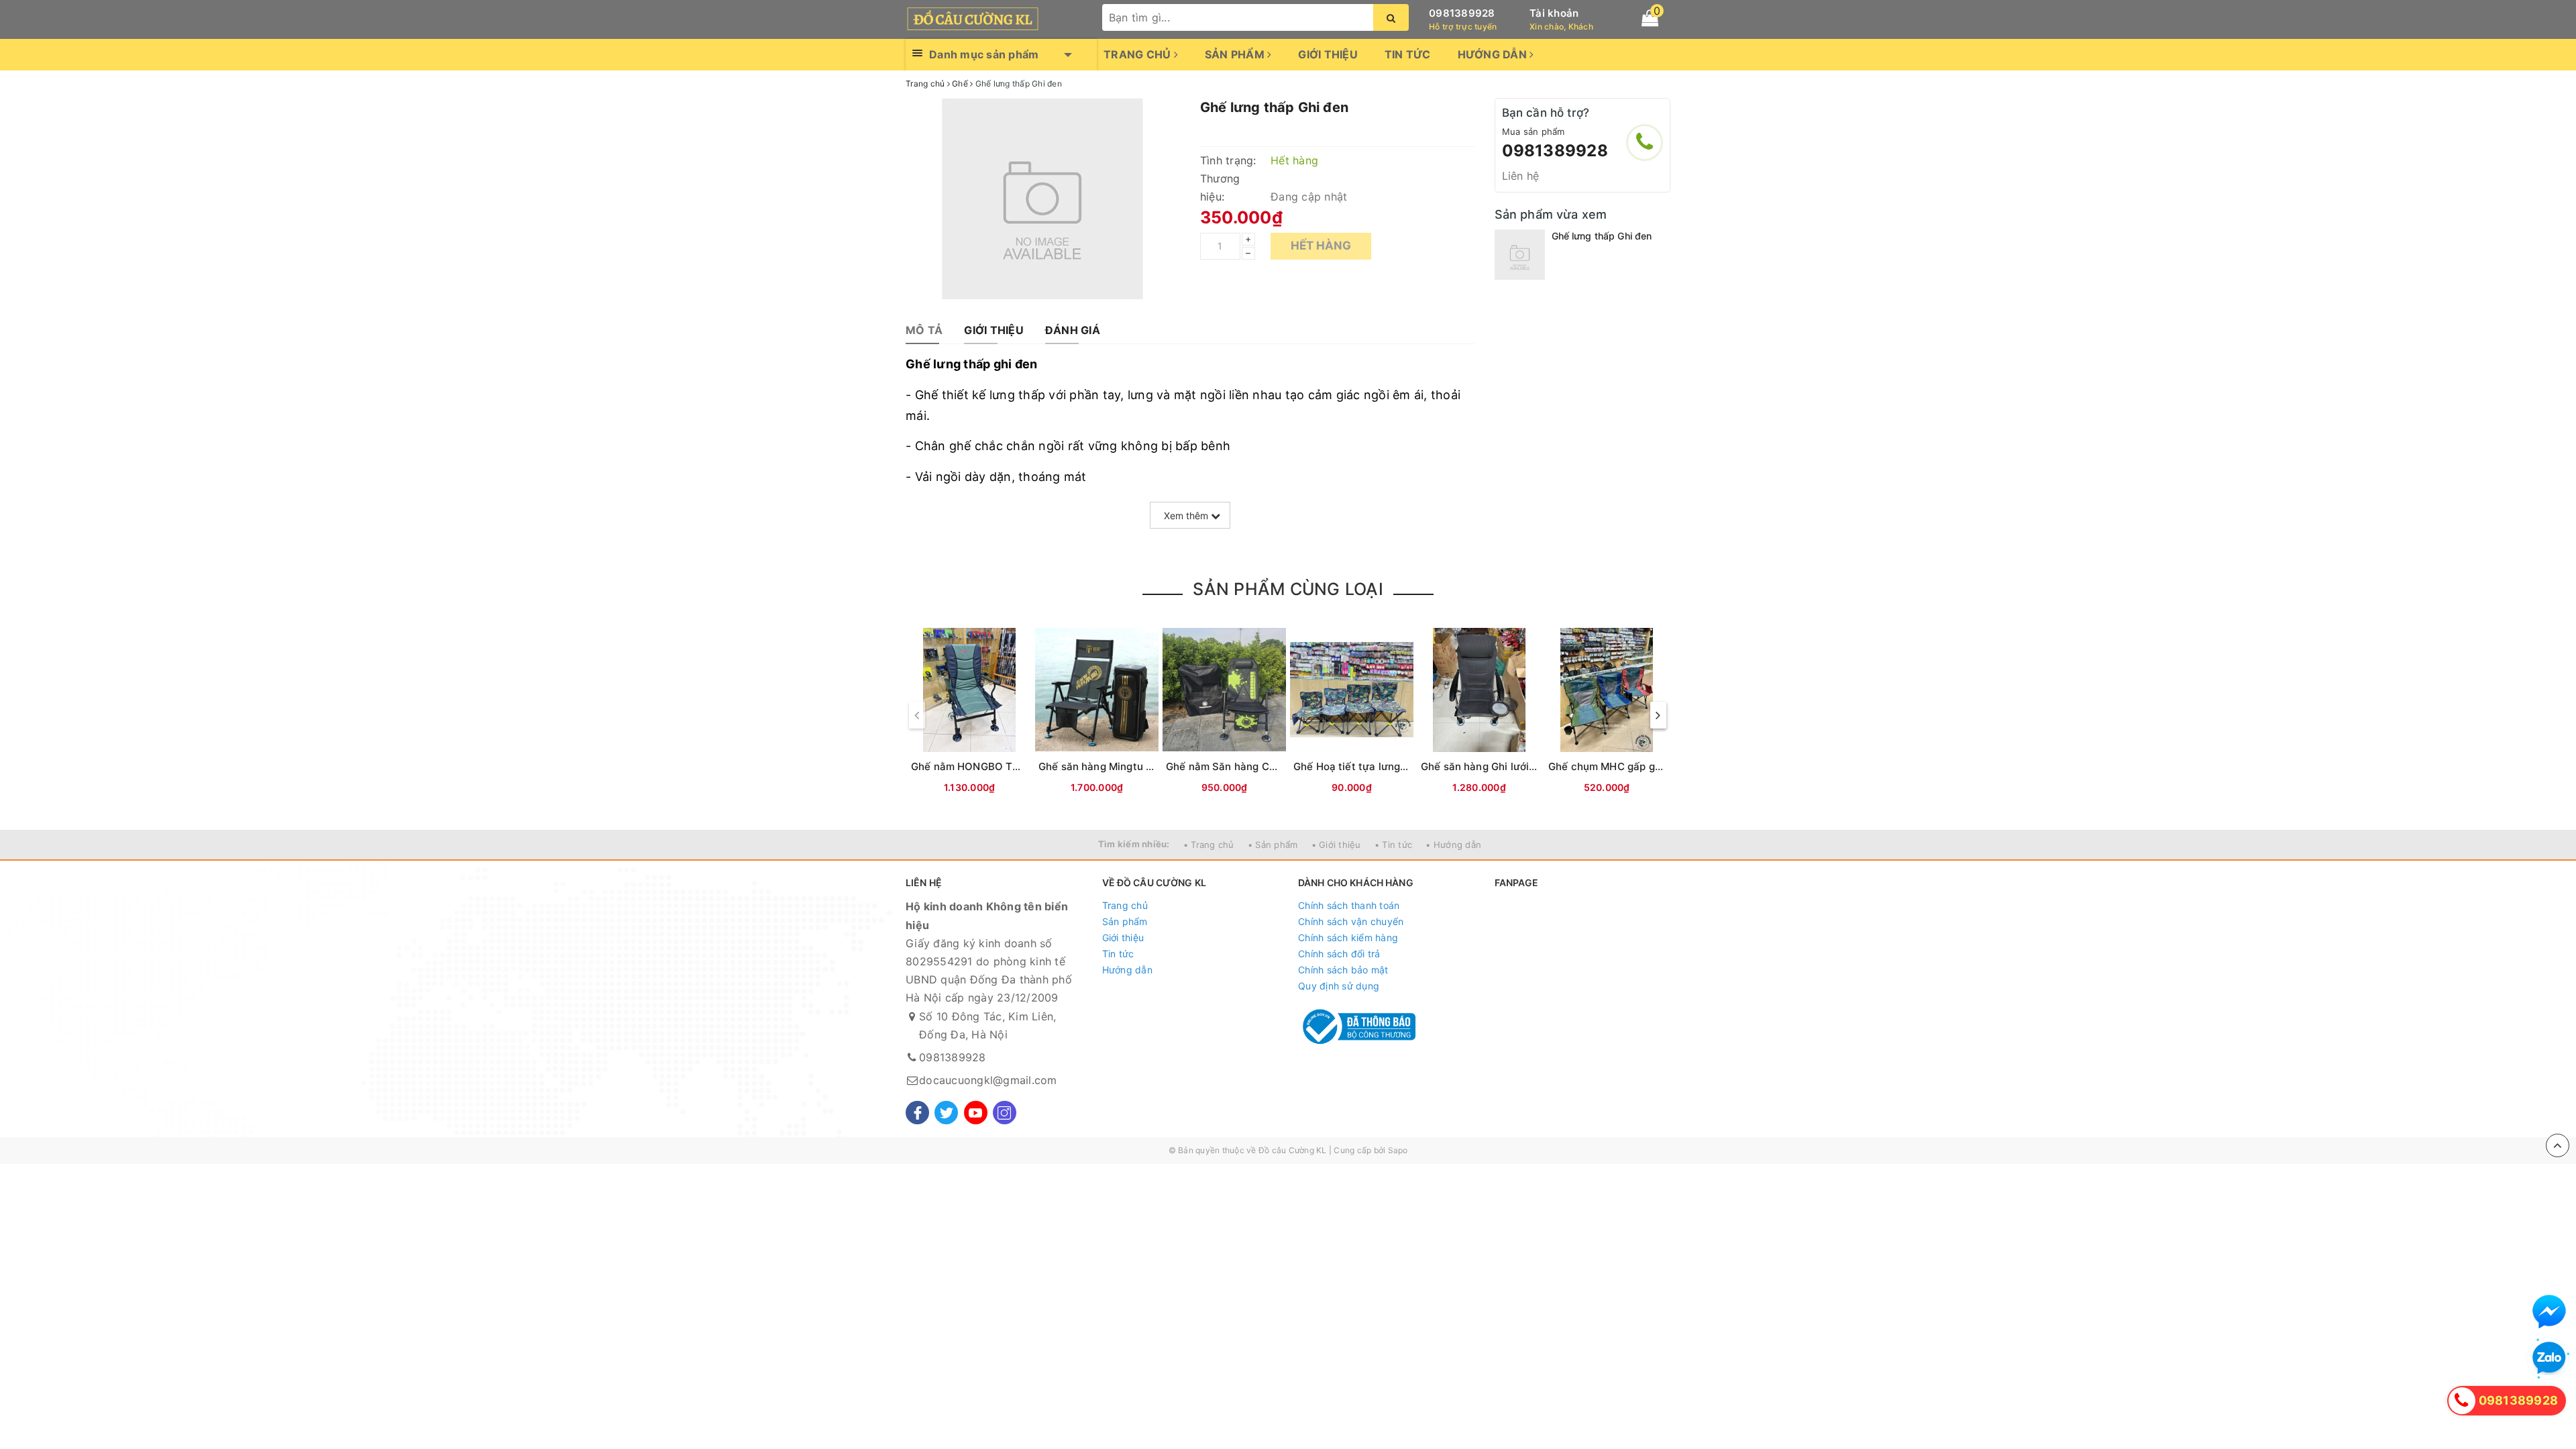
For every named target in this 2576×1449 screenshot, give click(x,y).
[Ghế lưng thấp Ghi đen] (1520, 255)
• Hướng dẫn (1453, 845)
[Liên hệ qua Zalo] (2549, 1358)
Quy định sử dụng (1339, 986)
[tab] (924, 330)
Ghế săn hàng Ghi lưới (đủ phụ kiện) (1509, 766)
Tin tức (1408, 54)
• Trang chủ (1209, 845)
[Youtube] (976, 1113)
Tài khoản (1554, 13)
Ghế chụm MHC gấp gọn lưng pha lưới (1641, 766)
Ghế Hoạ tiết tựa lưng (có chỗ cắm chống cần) (1408, 766)
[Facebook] (917, 1113)
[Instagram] (1005, 1113)
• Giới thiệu (1336, 845)
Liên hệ (1521, 176)
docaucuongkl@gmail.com (988, 1080)
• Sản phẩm (1273, 845)
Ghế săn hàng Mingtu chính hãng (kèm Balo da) (1155, 766)
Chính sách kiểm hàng (1348, 937)
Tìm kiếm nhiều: (1134, 844)
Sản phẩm (1236, 54)
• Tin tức (1393, 845)
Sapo (1398, 1150)
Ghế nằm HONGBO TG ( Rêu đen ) (994, 766)
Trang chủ (1139, 54)
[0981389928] (1645, 143)
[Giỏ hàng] (1650, 18)
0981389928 (1462, 13)
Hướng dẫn (1494, 54)
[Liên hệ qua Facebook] (2549, 1311)
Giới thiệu (1328, 54)
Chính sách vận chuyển (1351, 921)
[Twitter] (946, 1113)
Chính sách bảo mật (1343, 970)
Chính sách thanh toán (1349, 905)
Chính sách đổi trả (1339, 954)
